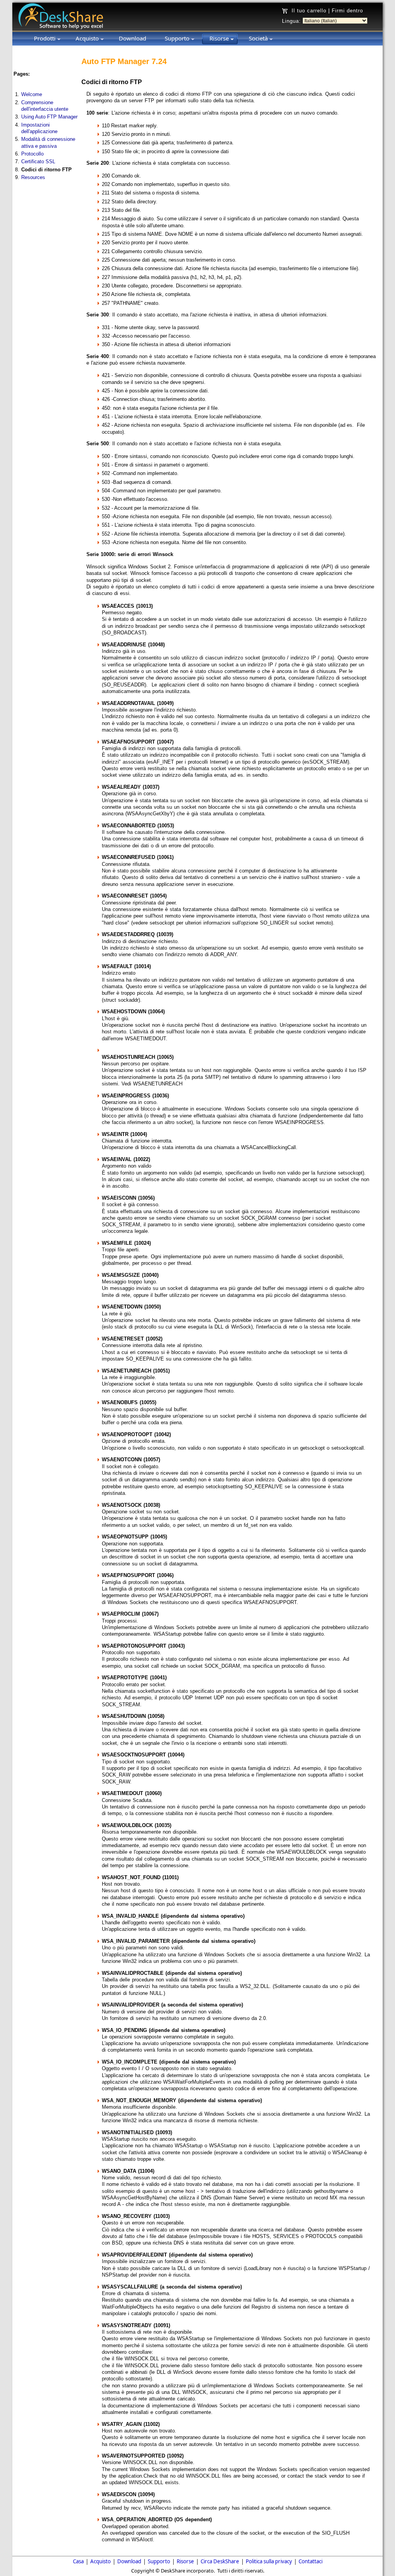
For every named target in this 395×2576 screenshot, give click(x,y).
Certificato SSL (38, 161)
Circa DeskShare (220, 2561)
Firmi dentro (347, 11)
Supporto (159, 2561)
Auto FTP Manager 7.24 (124, 61)
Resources (33, 177)
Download (129, 2561)
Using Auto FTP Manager (49, 117)
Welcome (32, 94)
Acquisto (100, 2561)
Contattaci (311, 2561)
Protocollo (32, 154)
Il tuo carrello (309, 11)
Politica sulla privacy (269, 2561)
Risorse (185, 2561)
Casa (78, 2561)
